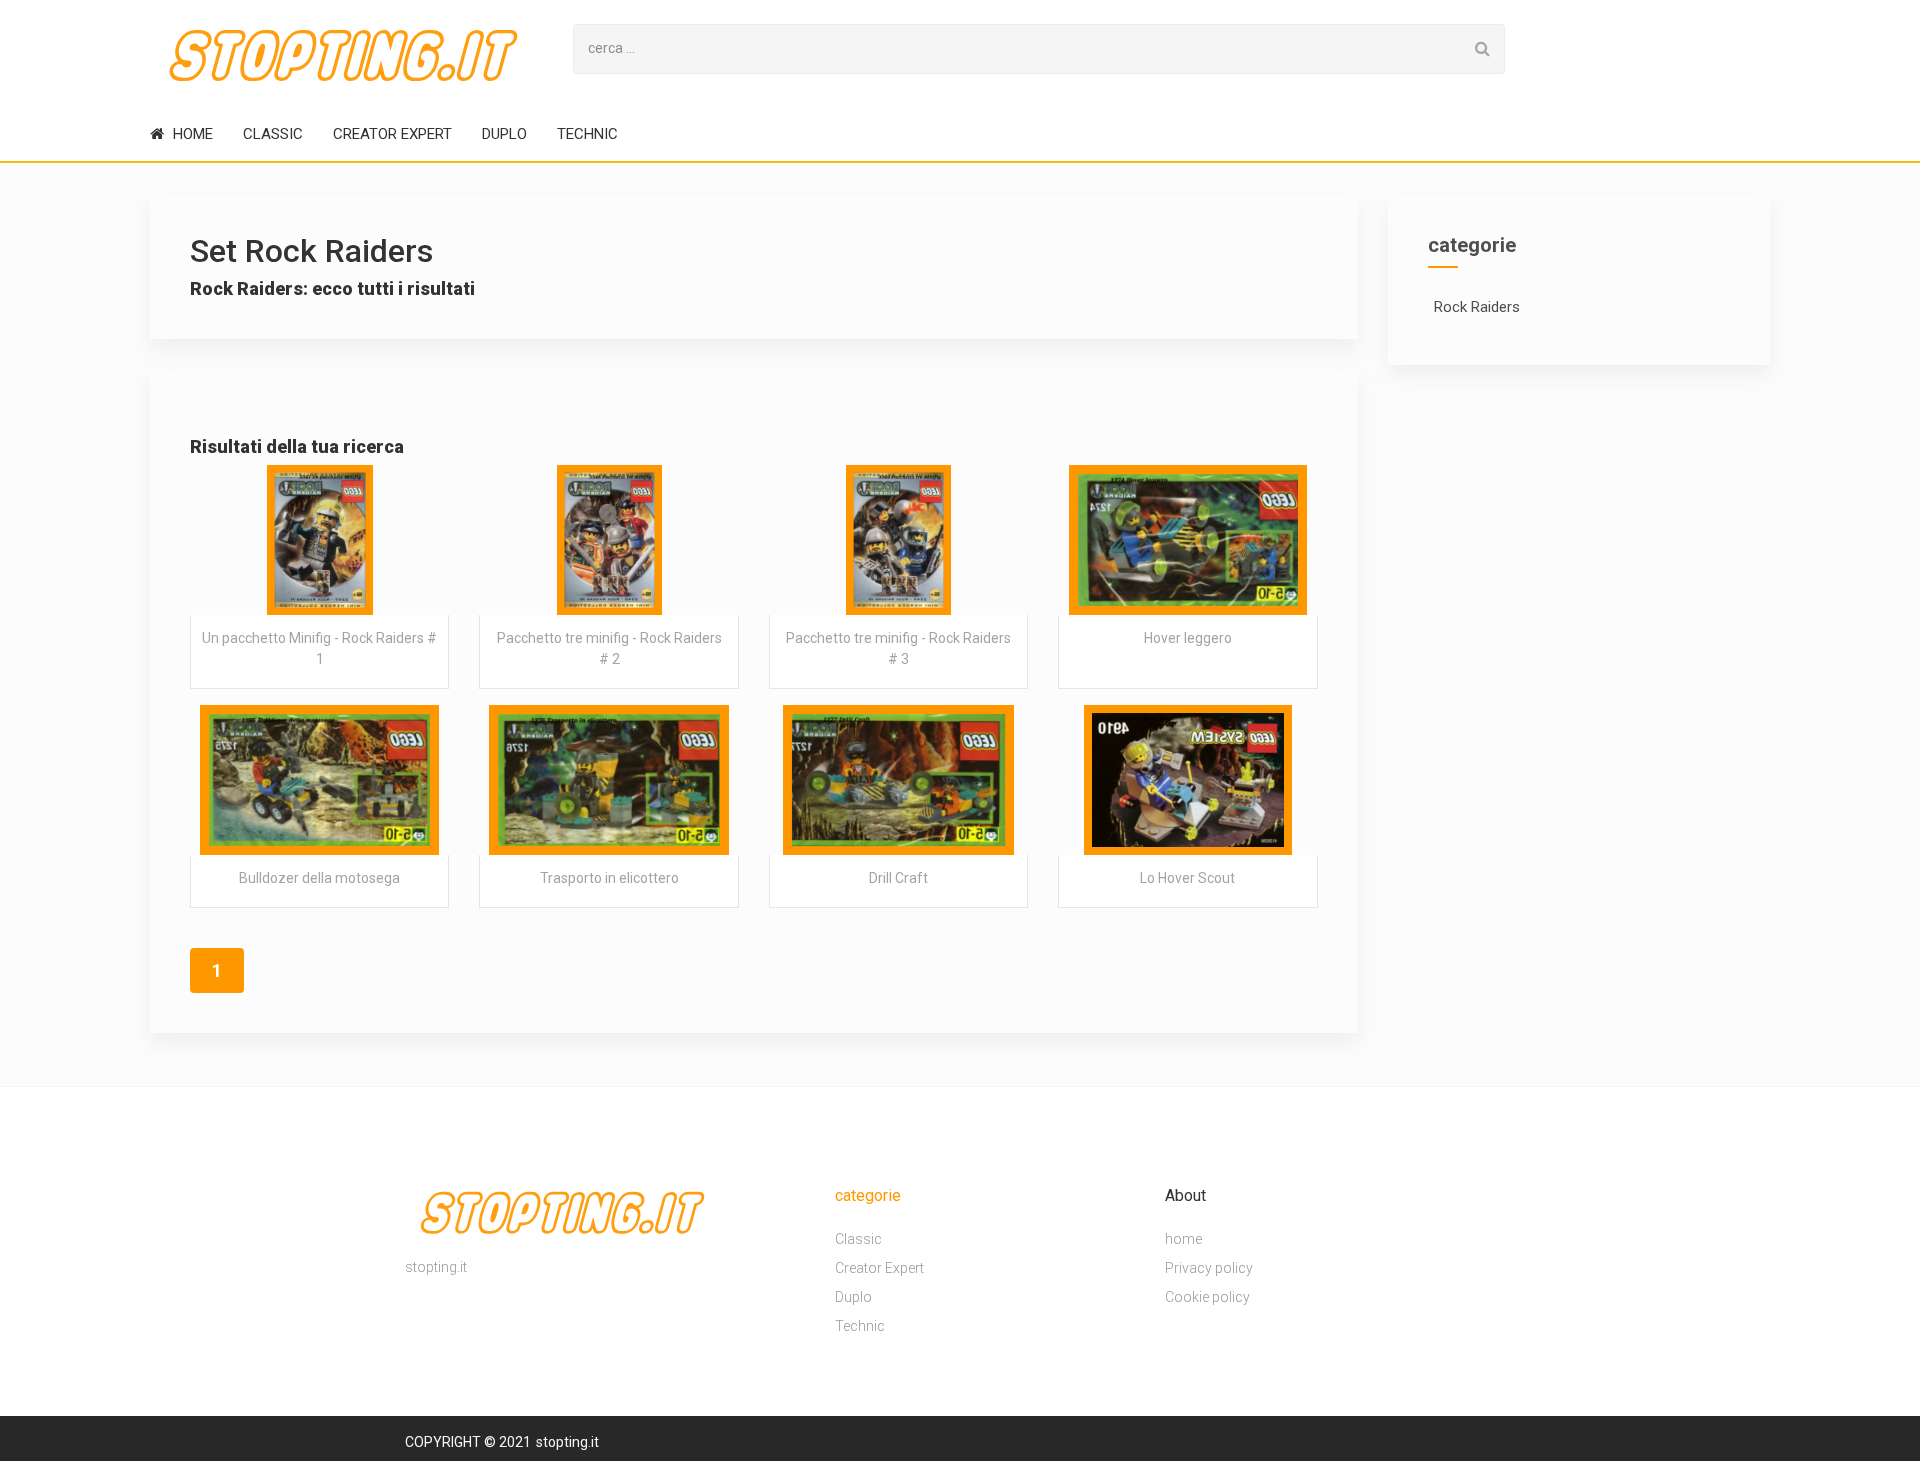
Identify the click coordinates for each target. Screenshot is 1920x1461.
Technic (587, 134)
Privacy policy (1209, 1269)
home (191, 134)
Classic (273, 134)
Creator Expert (392, 134)
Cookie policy (1207, 1298)
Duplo (504, 134)
